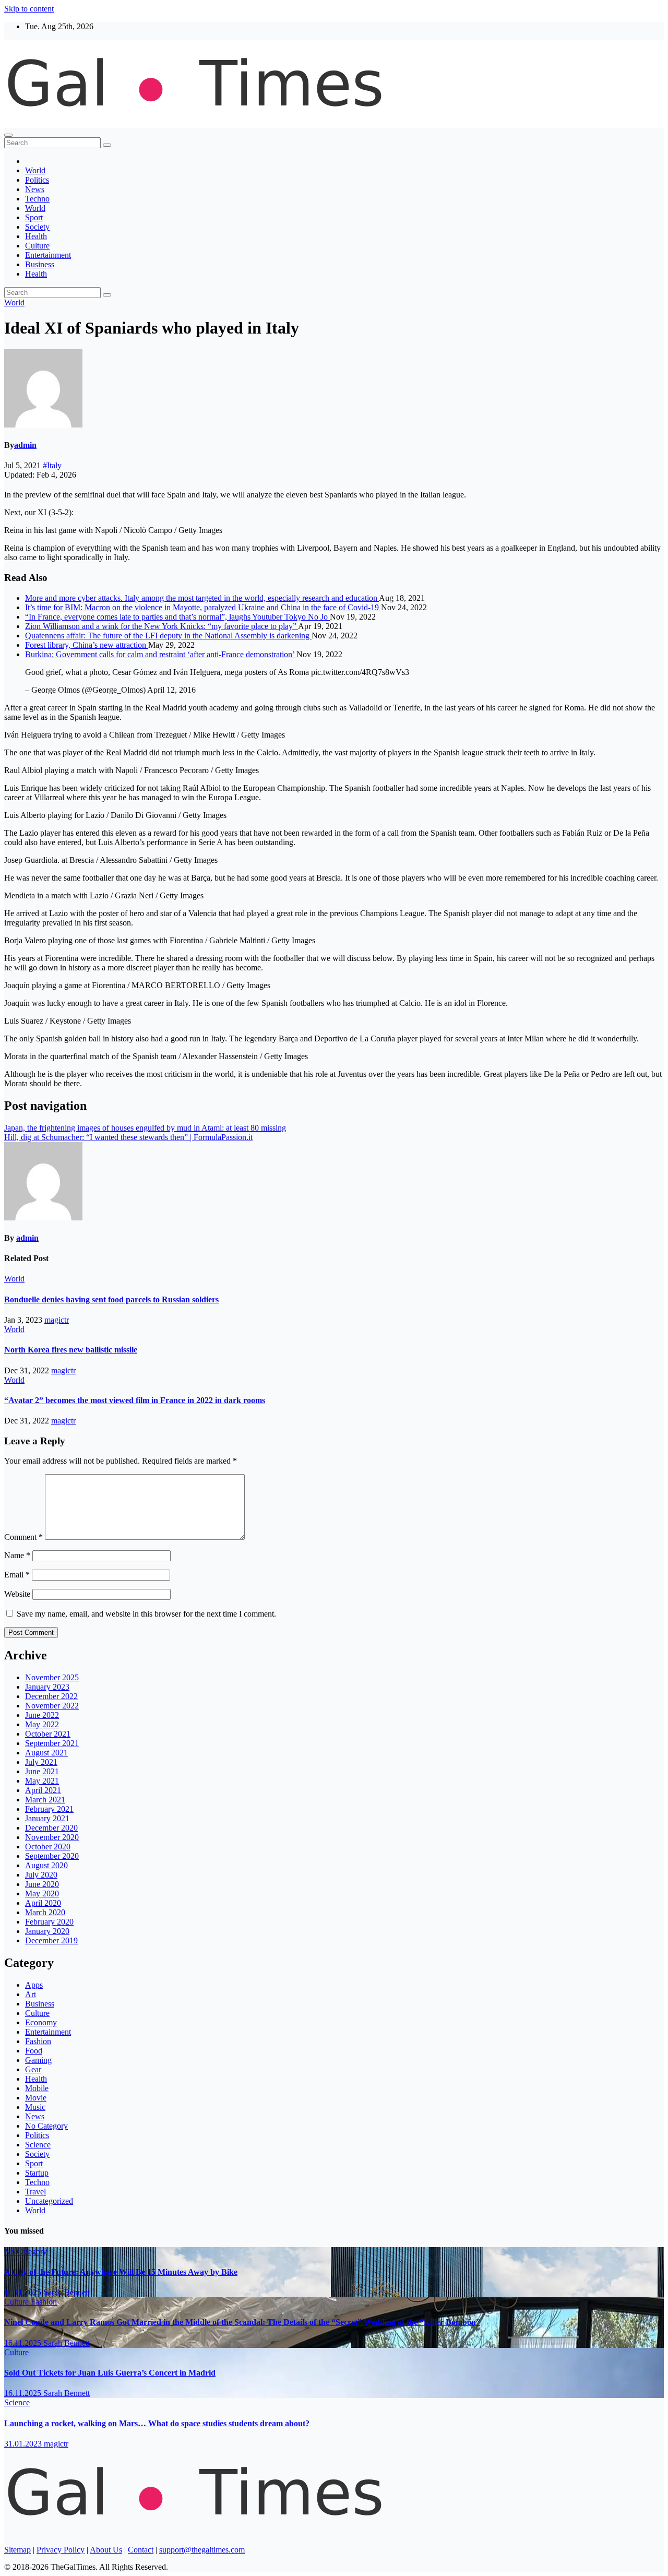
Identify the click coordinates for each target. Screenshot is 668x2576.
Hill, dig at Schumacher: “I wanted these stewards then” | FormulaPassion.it (128, 1137)
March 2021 (45, 1800)
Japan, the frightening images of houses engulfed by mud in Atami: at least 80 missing (145, 1128)
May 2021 (42, 1781)
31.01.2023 (24, 2444)
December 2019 (51, 1940)
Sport (34, 217)
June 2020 (42, 1884)
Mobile (37, 2088)
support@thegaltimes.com (202, 2550)
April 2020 (43, 1903)
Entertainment (48, 255)
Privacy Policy (61, 2550)
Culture (37, 246)
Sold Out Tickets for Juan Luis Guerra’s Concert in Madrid (110, 2373)
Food (34, 2051)
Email (17, 1575)
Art (31, 1994)
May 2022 (42, 1724)
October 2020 (48, 1847)
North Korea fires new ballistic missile (71, 1350)
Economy (41, 2022)
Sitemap (17, 2550)
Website (17, 1594)
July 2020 (41, 1875)
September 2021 (52, 1743)
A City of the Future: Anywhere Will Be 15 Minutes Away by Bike (121, 2272)
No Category (46, 2126)
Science (38, 2145)
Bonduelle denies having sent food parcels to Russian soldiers (111, 1299)
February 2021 (49, 1809)
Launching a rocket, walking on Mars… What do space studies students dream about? (157, 2423)
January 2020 (47, 1931)
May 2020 (42, 1894)
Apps (34, 1985)
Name (17, 1555)
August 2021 (46, 1753)
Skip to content (29, 9)
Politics (37, 180)
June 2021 (42, 1771)
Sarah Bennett (67, 2292)
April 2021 (43, 1790)
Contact (141, 2550)
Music (35, 2107)
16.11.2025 (24, 2292)
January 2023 (47, 1687)
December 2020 (51, 1828)
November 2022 (52, 1706)
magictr (57, 1320)
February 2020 (49, 1922)
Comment (23, 1537)
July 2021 (41, 1762)
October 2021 (48, 1734)
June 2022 (42, 1715)
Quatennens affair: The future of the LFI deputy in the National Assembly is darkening (168, 636)
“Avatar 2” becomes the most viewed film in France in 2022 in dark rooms (135, 1400)
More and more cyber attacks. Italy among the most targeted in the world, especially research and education (202, 598)
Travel (35, 2192)
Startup (37, 2173)
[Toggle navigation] (8, 135)
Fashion (38, 2041)
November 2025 (52, 1677)
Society (37, 227)
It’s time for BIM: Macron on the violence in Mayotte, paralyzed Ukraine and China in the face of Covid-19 (203, 607)
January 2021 (47, 1818)
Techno (37, 199)
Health (36, 236)
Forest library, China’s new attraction (87, 645)
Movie (36, 2098)
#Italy (52, 465)
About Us (106, 2550)
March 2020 (45, 1912)
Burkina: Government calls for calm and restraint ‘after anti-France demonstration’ (161, 654)
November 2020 (52, 1837)
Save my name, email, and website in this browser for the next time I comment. (146, 1614)
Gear (33, 2069)
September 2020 (52, 1856)
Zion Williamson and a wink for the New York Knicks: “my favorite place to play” (162, 626)
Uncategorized (49, 2201)
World (35, 170)
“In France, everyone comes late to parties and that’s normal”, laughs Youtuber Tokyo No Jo (177, 617)
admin (25, 445)
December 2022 (51, 1696)
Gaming (38, 2060)
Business (40, 264)
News (35, 189)
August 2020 (46, 1865)
